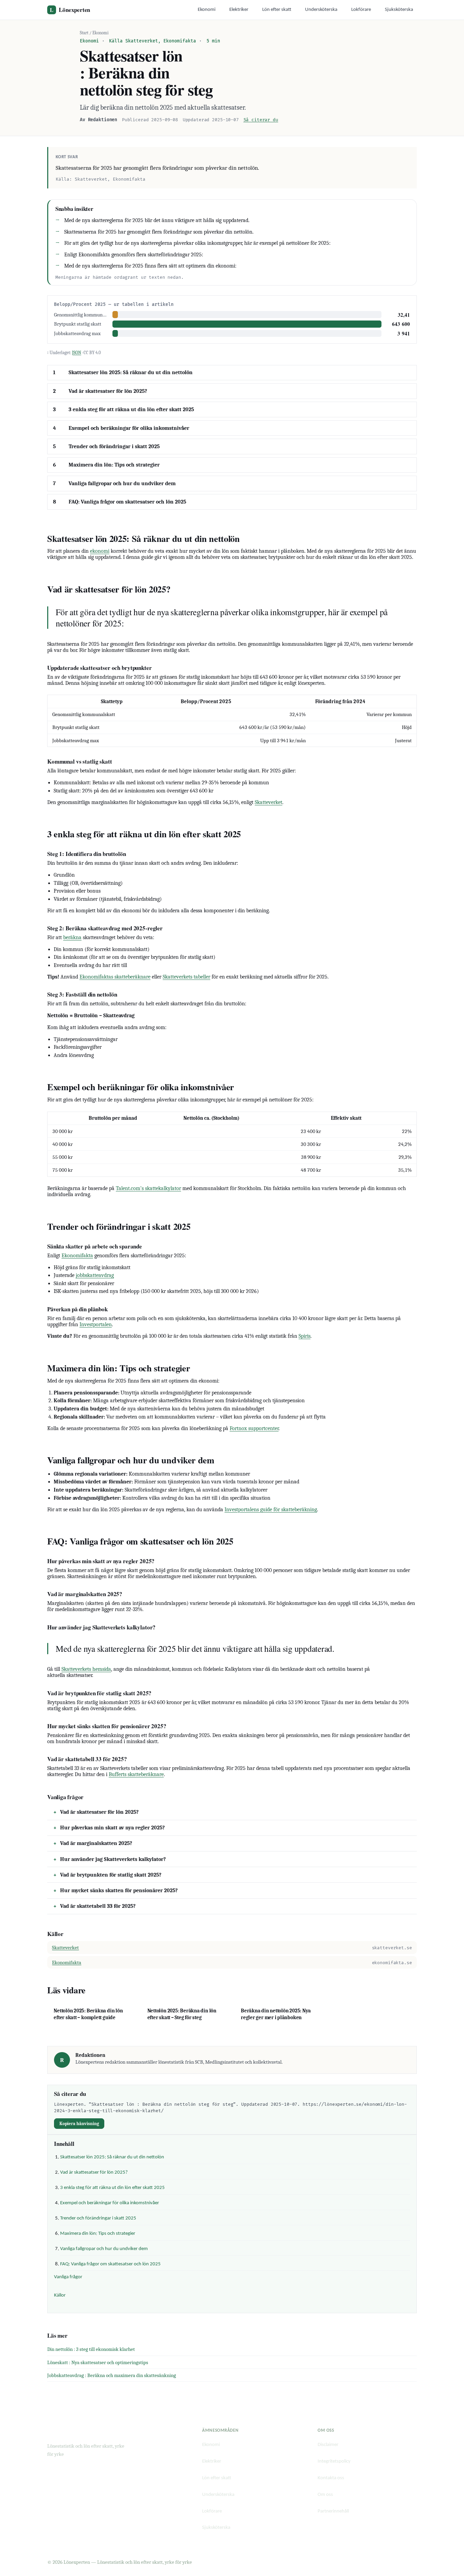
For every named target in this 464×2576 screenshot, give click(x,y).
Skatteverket (269, 802)
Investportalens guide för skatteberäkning (271, 1510)
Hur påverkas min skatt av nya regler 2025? (112, 1828)
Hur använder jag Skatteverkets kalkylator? (113, 1859)
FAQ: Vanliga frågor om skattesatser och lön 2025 (127, 502)
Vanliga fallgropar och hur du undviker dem (122, 483)
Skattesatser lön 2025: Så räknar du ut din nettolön (131, 372)
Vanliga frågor (68, 2277)
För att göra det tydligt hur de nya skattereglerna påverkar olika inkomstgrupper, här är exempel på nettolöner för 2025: (197, 243)
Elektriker (239, 10)
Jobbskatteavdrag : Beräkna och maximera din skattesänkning (112, 2375)
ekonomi (100, 551)
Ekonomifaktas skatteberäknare (115, 977)
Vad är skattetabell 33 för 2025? (98, 1906)
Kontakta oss (331, 2478)
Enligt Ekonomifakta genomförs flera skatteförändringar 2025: (134, 255)
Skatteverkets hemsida (86, 1669)
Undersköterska (321, 10)
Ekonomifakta (77, 1256)
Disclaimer (328, 2445)
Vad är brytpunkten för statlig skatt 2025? (111, 1875)
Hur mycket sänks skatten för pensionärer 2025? (119, 1890)
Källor (60, 2295)
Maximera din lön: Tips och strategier (114, 465)
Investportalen (96, 1324)
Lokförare (361, 10)
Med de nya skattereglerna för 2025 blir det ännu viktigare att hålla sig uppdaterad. (157, 220)
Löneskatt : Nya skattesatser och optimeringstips (98, 2362)
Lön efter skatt (277, 10)
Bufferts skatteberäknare (136, 1774)
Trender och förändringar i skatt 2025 (114, 446)
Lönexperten (70, 10)
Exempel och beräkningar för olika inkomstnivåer (129, 428)
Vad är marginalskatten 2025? (96, 1843)
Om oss (325, 2495)
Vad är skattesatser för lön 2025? (108, 391)
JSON (77, 353)
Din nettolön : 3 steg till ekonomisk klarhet (91, 2349)
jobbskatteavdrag (95, 1275)
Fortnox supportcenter (254, 1428)
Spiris (305, 1336)
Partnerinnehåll (333, 2511)
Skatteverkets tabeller (186, 977)
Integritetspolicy (334, 2461)
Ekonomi (207, 10)
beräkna (72, 937)
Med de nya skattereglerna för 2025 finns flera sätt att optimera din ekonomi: (150, 266)
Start (84, 33)
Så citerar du (261, 120)
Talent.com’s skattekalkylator (148, 1188)
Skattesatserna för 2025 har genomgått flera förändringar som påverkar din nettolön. (159, 232)
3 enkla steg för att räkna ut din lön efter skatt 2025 (131, 409)
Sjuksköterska (399, 10)
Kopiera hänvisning (79, 2124)
